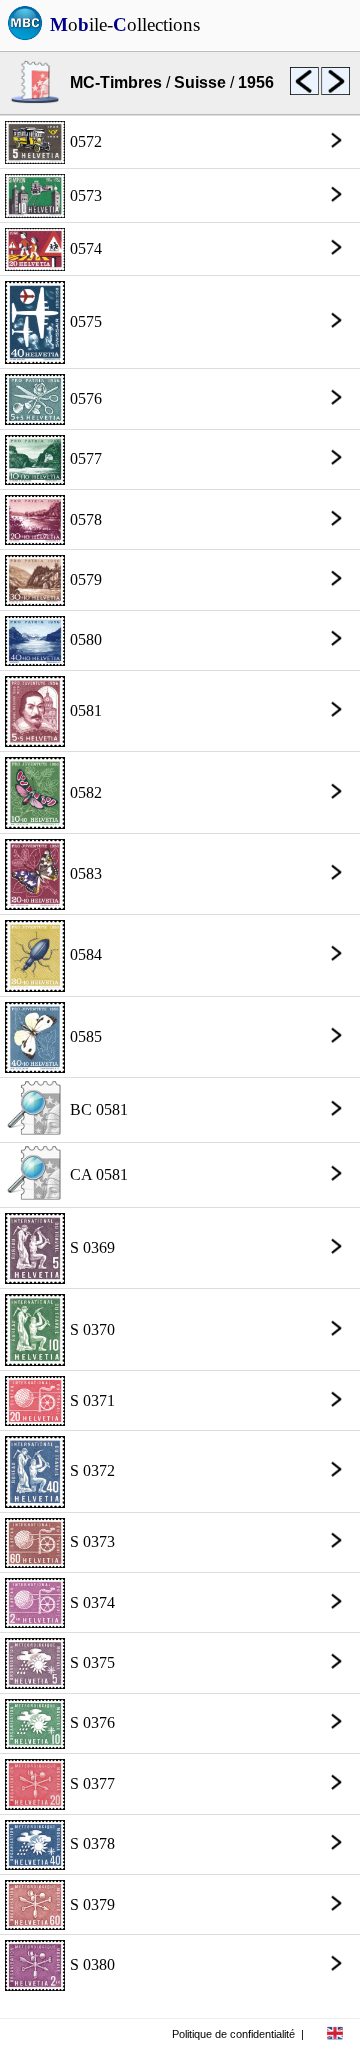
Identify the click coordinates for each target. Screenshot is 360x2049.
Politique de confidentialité (233, 2034)
